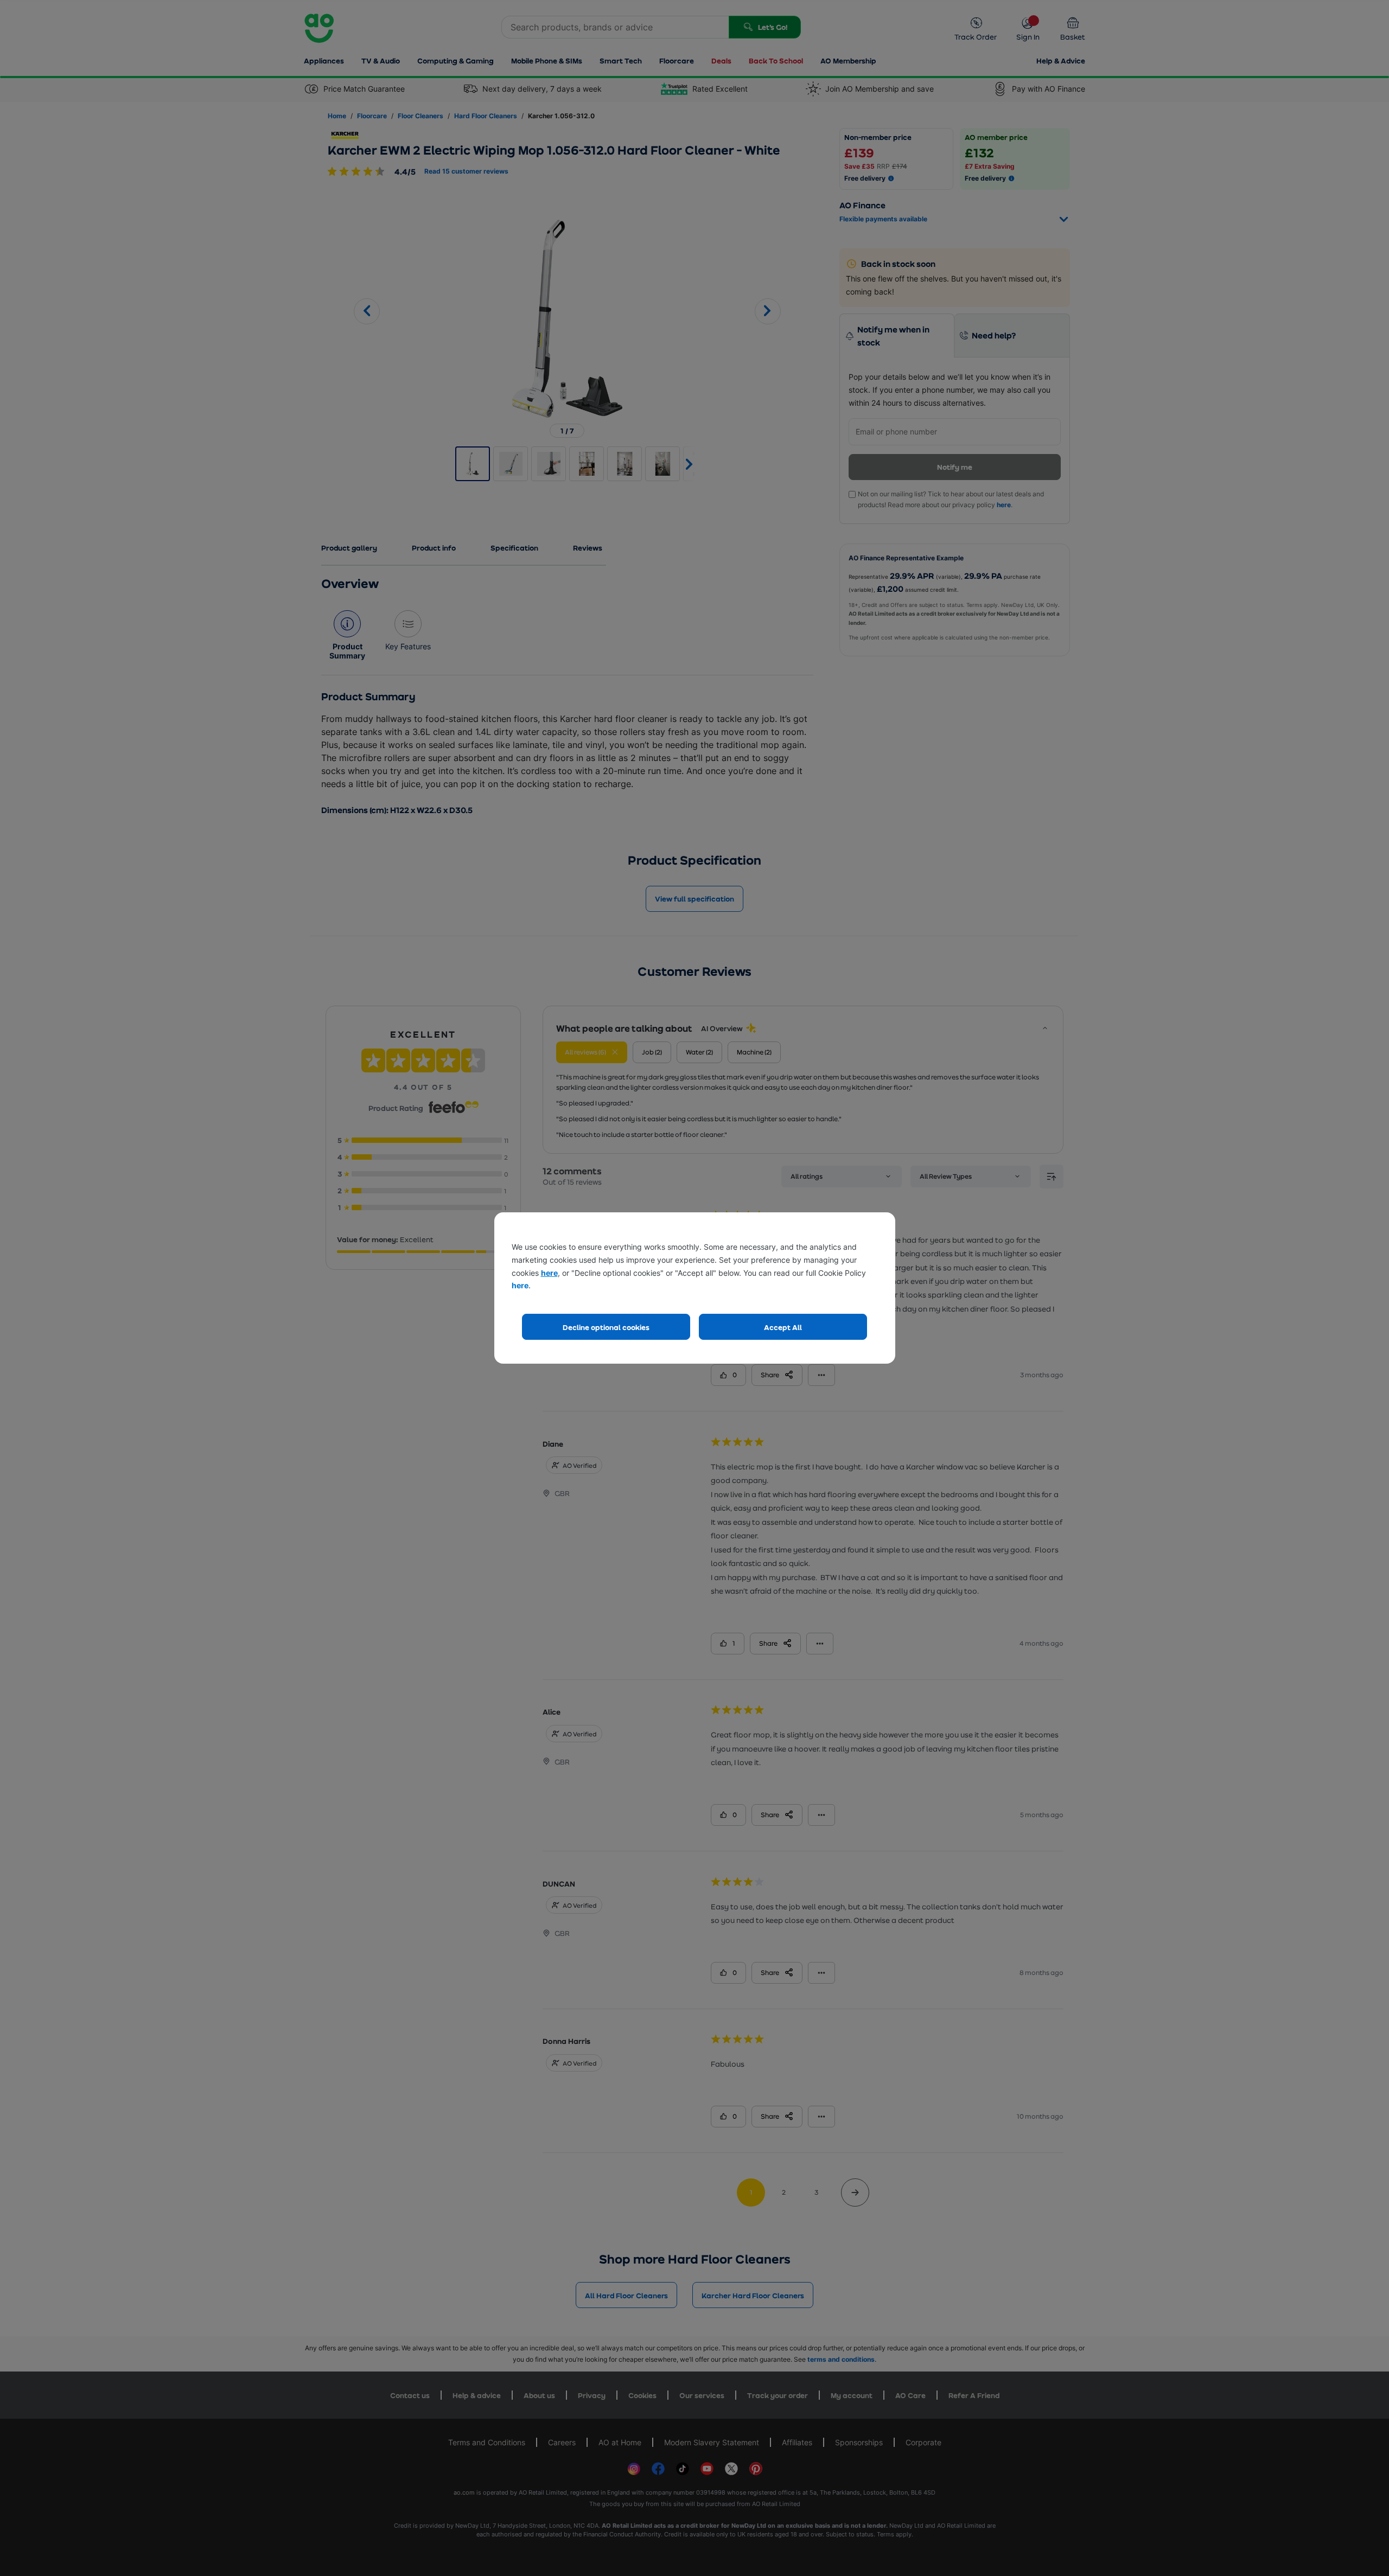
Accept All (783, 1327)
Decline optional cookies (606, 1327)
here (549, 1273)
